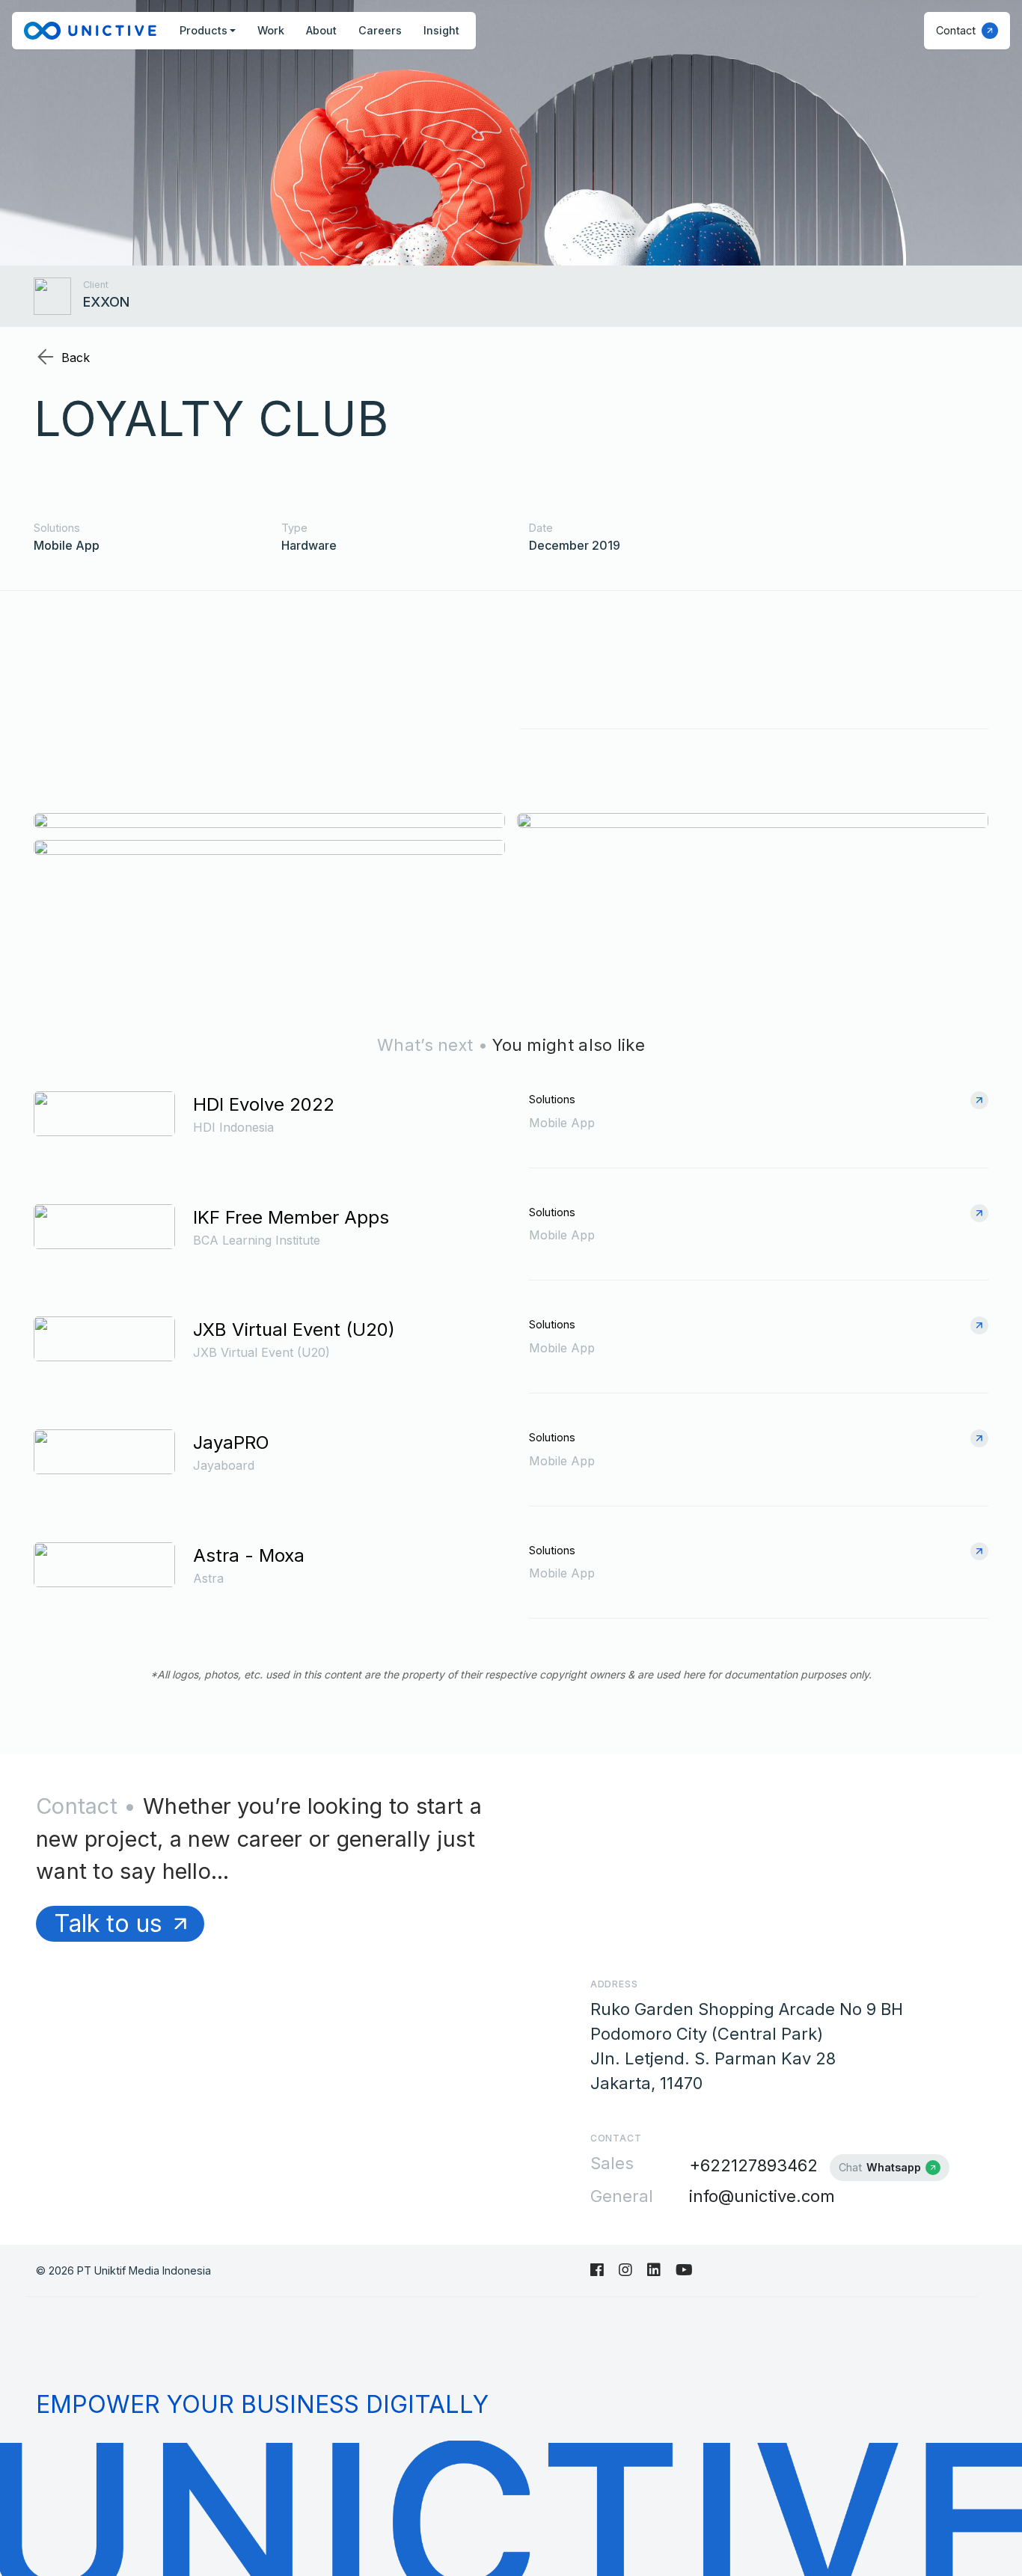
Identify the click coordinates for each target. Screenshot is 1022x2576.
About (321, 30)
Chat (880, 2167)
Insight (441, 30)
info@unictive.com (762, 2196)
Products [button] (204, 30)
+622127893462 (753, 2165)
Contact (956, 30)
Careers (380, 30)
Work (271, 30)
